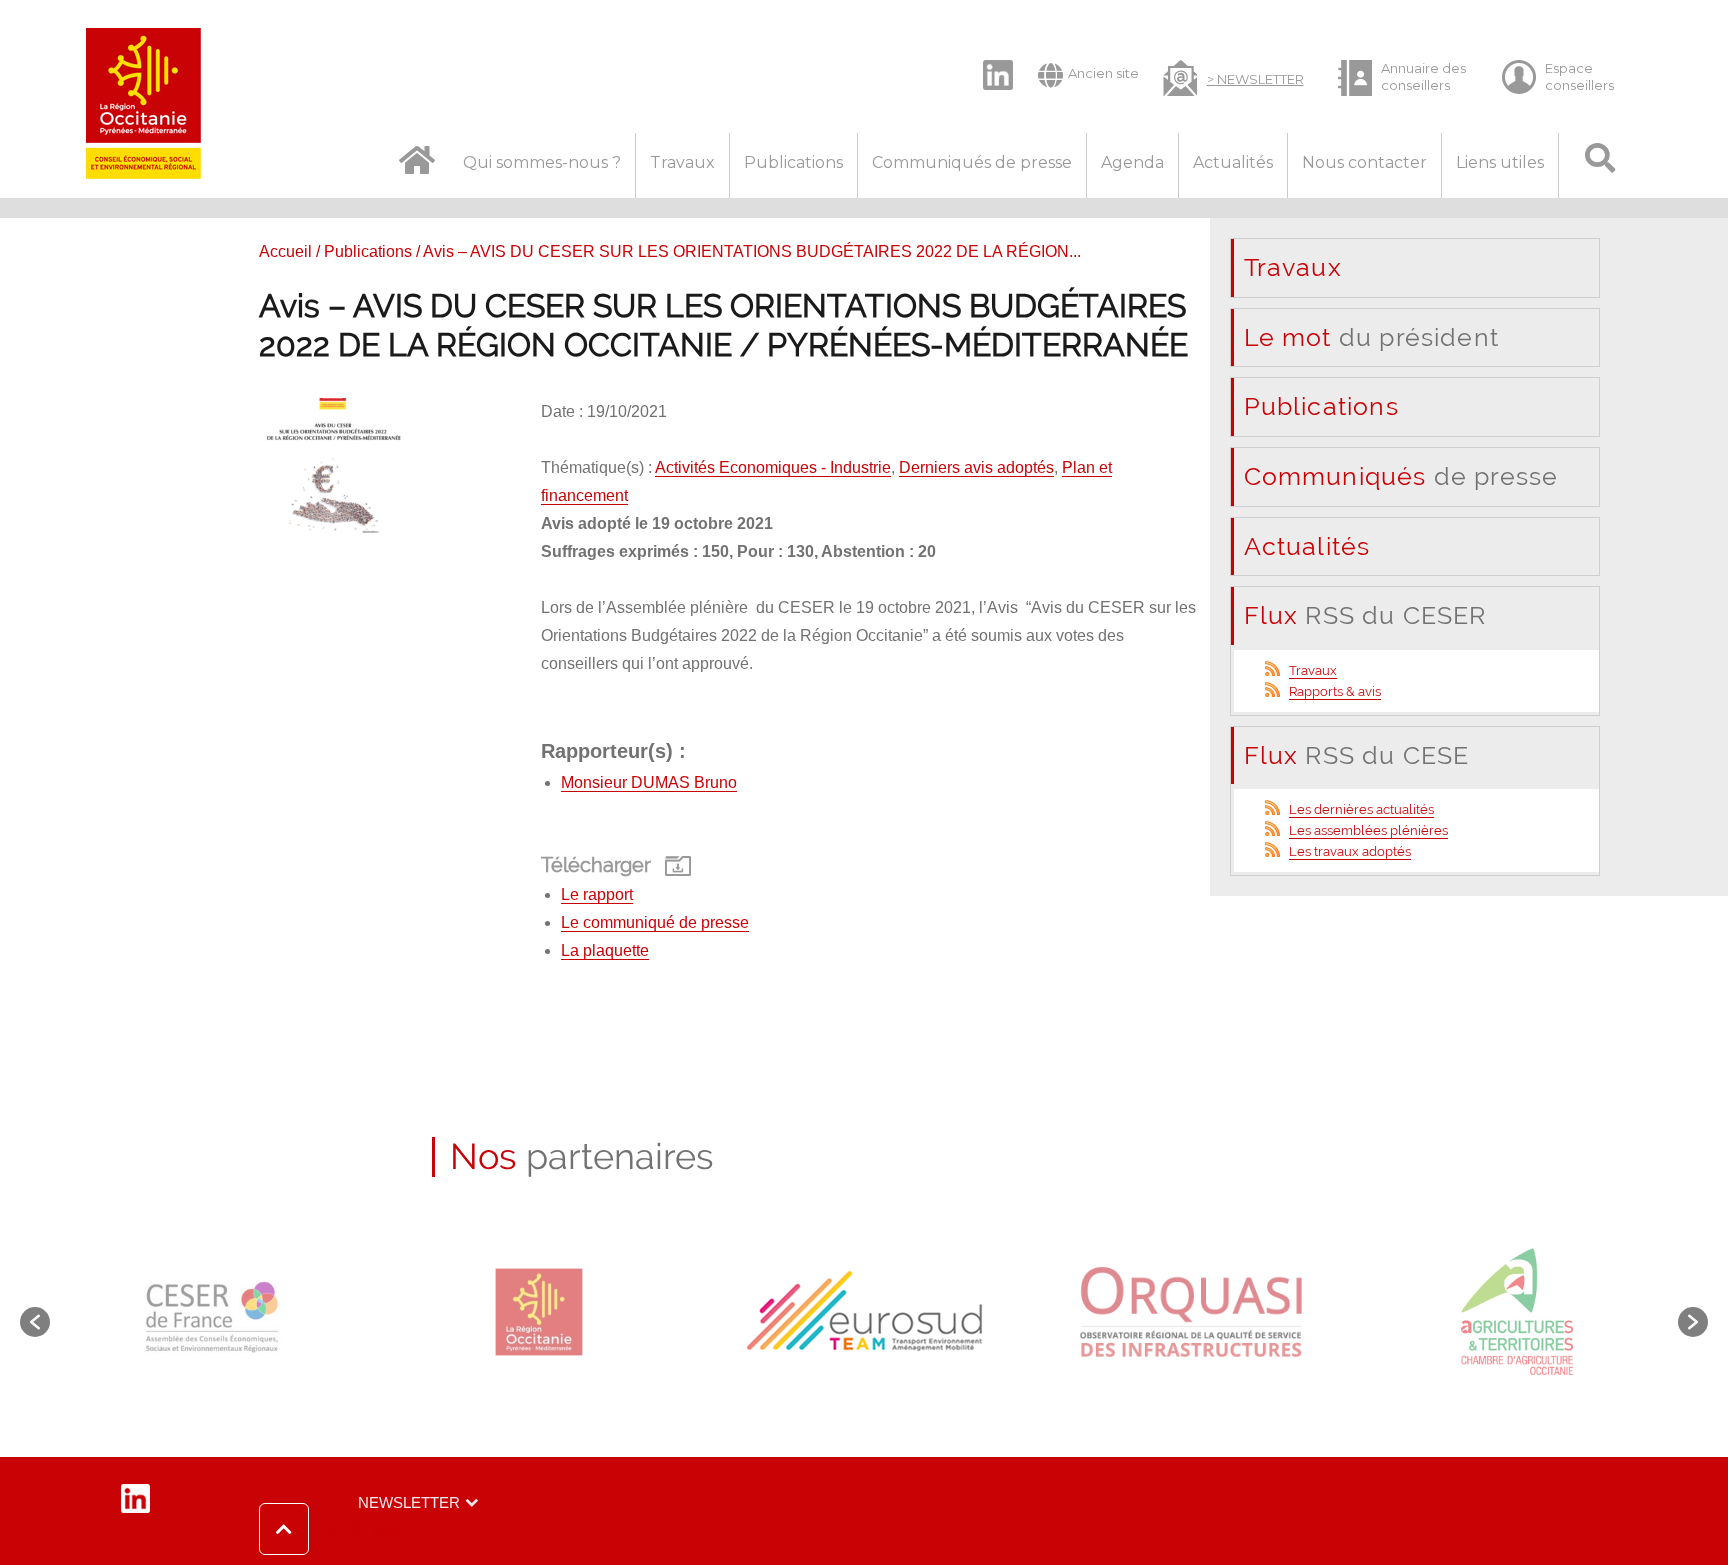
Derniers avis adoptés (976, 467)
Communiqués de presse (972, 162)
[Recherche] (1600, 165)
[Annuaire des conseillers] (1403, 77)
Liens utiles (1500, 162)
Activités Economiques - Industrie (773, 467)
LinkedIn (988, 58)
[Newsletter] (1233, 76)
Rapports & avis (1335, 691)
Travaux (682, 162)
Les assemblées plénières (1368, 830)
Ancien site (1103, 73)
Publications (793, 162)
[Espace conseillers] (1567, 77)
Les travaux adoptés (1350, 851)
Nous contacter (1364, 162)
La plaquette (605, 950)
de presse (1401, 476)
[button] (334, 1529)
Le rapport (597, 894)
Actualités (1233, 162)
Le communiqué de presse (655, 922)
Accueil (285, 251)
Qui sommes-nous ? (542, 162)
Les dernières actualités (1361, 809)
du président (1371, 337)
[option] (212, 1312)
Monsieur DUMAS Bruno (649, 782)
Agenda (1132, 162)
